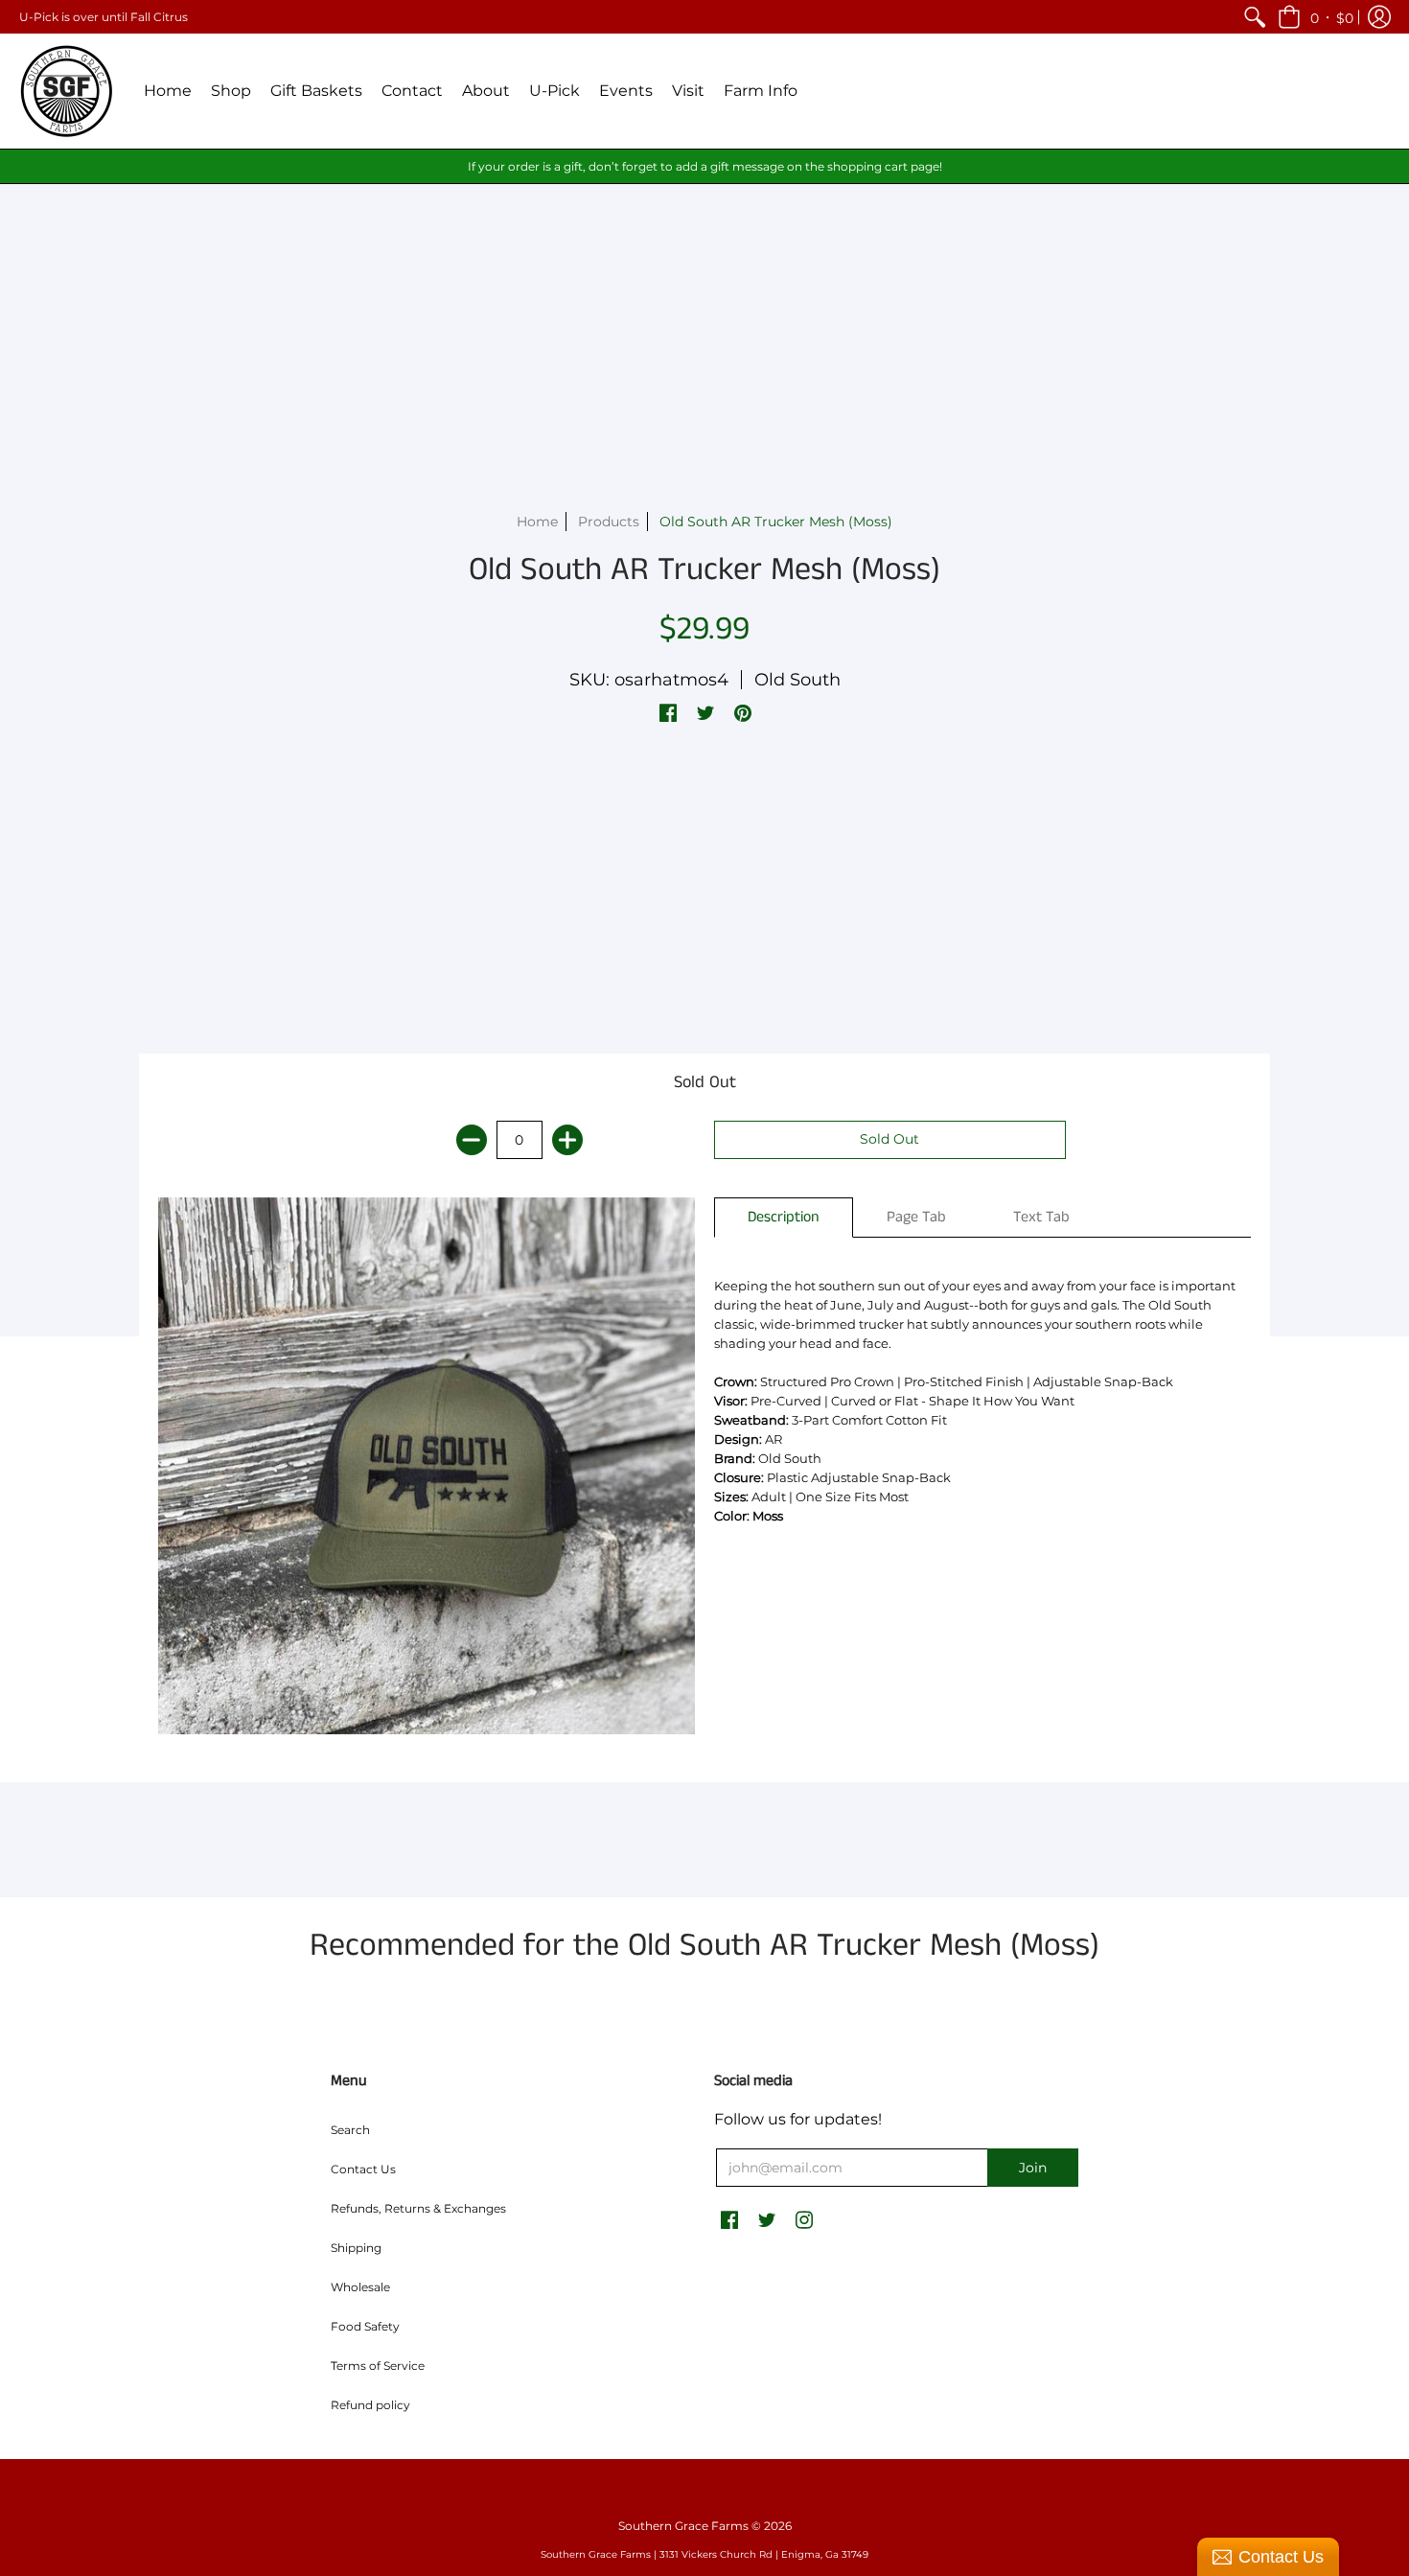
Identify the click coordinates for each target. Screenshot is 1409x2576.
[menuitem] (1255, 17)
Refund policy (370, 2405)
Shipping (356, 2248)
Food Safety (365, 2326)
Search (350, 2130)
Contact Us (363, 2169)
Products (609, 522)
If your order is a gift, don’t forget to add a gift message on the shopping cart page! (705, 166)
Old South (797, 680)
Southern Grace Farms (683, 2526)
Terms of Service (378, 2366)
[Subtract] (472, 1140)
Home (537, 522)
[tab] (784, 1218)
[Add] (567, 1140)
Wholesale (360, 2287)
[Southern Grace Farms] (67, 91)
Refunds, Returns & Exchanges (418, 2208)
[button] (1316, 17)
